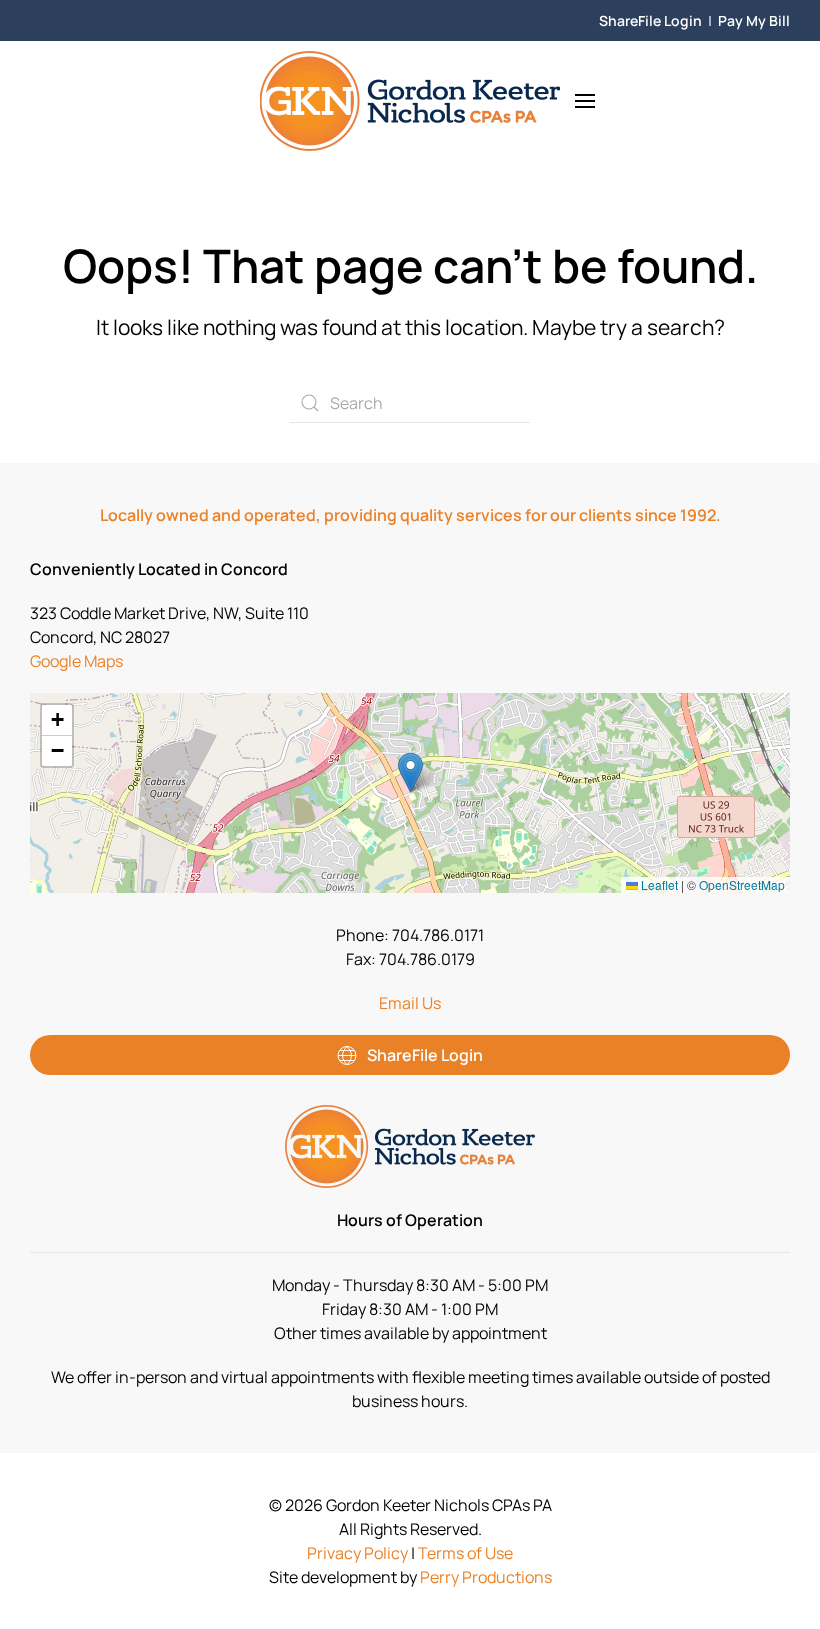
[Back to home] (410, 101)
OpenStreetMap (742, 884)
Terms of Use (465, 1553)
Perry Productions (486, 1577)
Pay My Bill (754, 20)
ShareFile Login (650, 20)
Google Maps (76, 661)
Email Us (410, 1003)
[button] (585, 101)
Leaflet (658, 884)
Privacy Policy (357, 1553)
